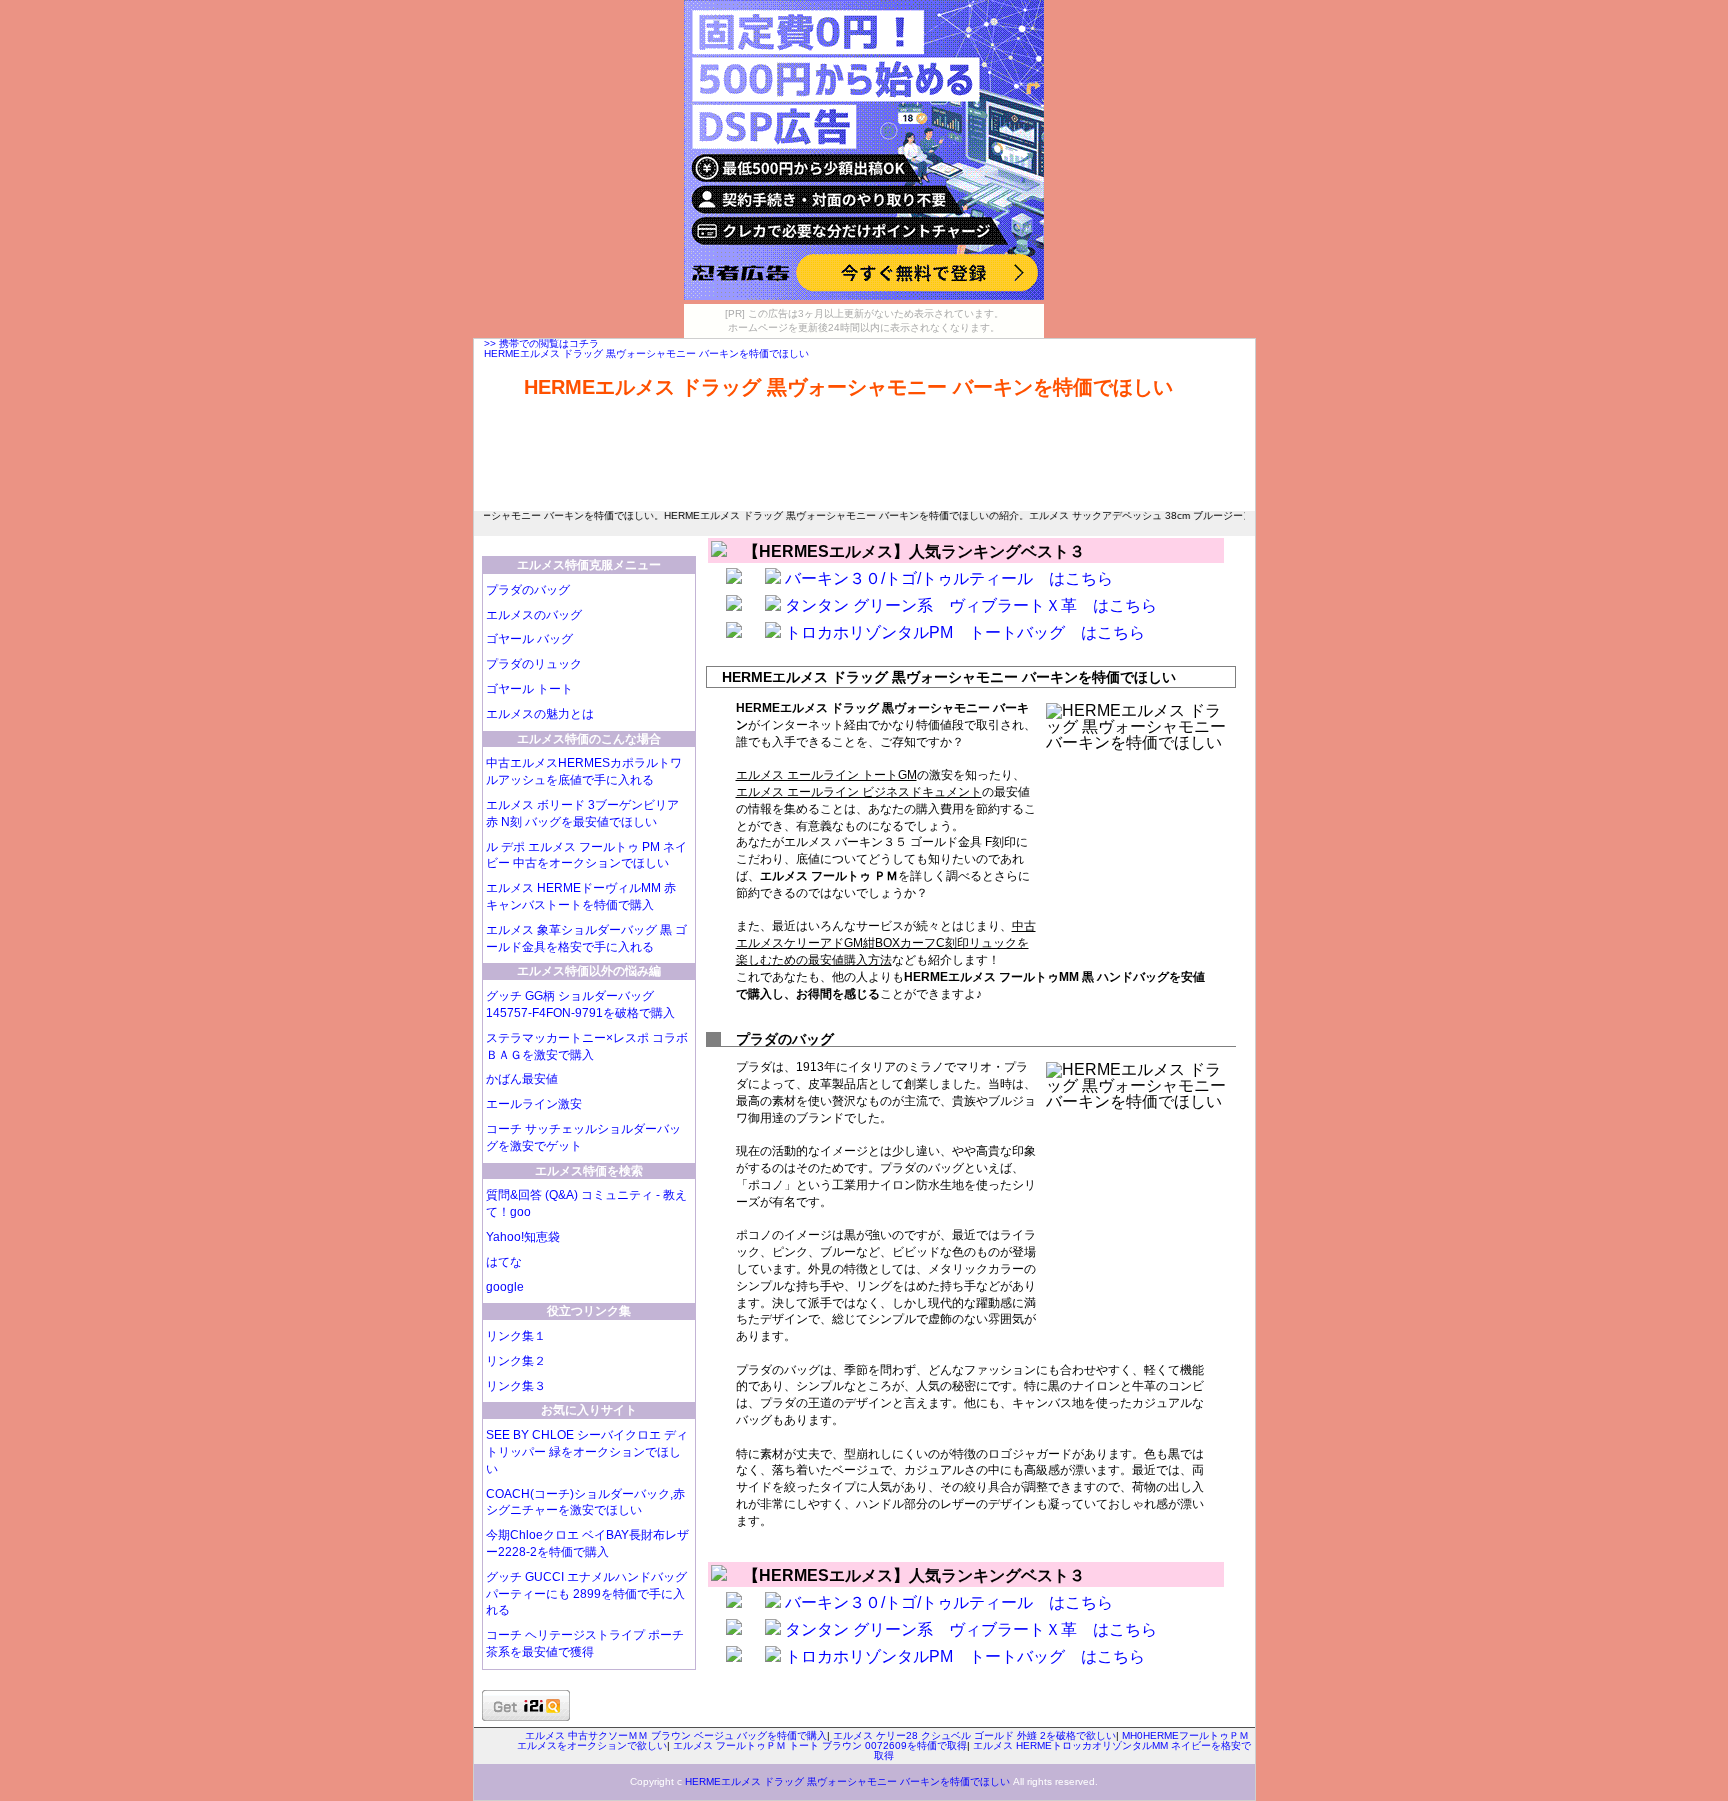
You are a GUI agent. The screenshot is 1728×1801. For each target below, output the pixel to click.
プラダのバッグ (528, 590)
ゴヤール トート (529, 689)
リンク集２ (516, 1361)
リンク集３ (516, 1386)
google (505, 1287)
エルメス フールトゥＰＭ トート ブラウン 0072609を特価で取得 (820, 1745)
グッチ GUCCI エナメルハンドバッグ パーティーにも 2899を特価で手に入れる (586, 1594)
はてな (504, 1262)
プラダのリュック (534, 664)
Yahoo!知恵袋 (523, 1237)
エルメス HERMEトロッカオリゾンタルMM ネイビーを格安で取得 (1062, 1750)
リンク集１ (516, 1336)
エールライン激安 (534, 1104)
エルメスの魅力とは (540, 714)
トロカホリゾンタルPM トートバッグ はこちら (965, 632)
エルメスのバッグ (534, 615)
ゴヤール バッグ (529, 639)
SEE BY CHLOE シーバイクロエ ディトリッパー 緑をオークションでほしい (587, 1452)
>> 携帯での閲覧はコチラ (541, 343)
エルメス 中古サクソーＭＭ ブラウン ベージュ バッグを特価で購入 (676, 1735)
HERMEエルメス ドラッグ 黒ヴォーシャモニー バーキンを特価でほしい (646, 353)
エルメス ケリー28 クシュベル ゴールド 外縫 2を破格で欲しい (974, 1735)
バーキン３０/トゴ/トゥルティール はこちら (949, 578)
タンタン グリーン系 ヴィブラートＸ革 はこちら (971, 605)
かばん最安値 (522, 1079)
